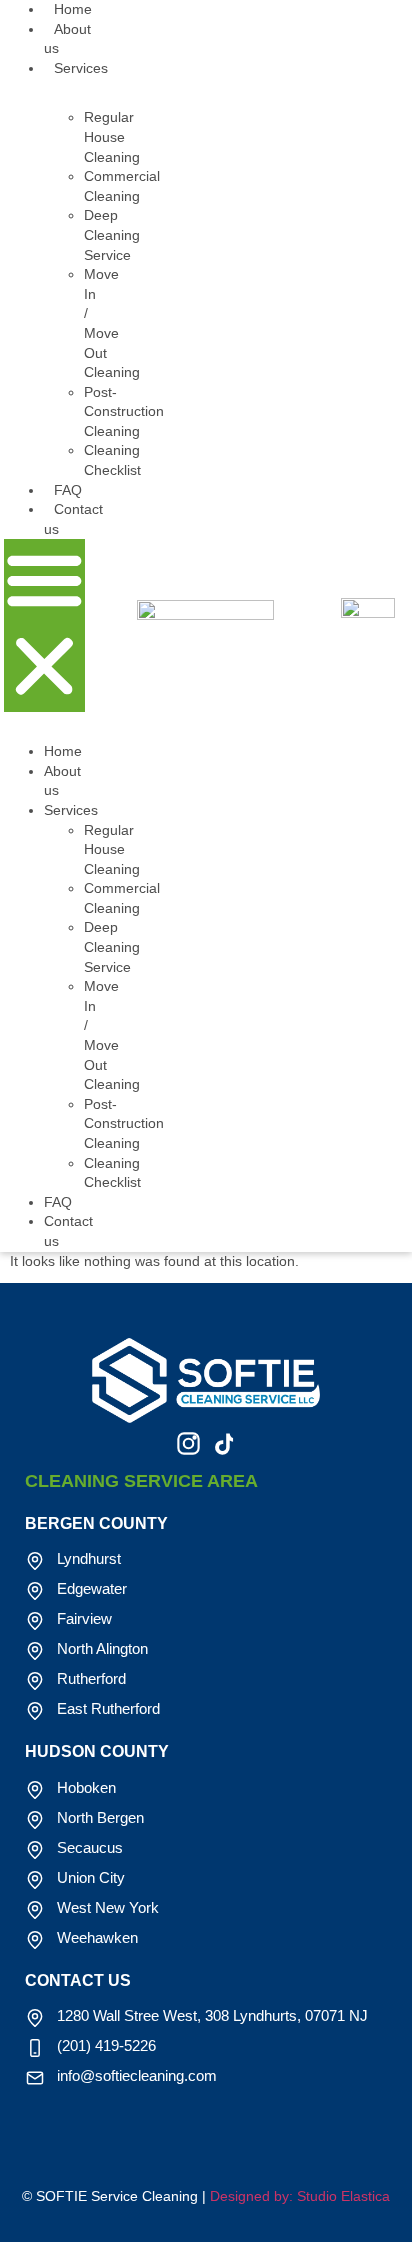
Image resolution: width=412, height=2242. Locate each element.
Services (81, 68)
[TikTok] (224, 1444)
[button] (44, 625)
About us (62, 781)
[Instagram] (189, 1444)
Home (73, 9)
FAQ (68, 490)
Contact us (68, 1231)
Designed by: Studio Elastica (300, 2196)
